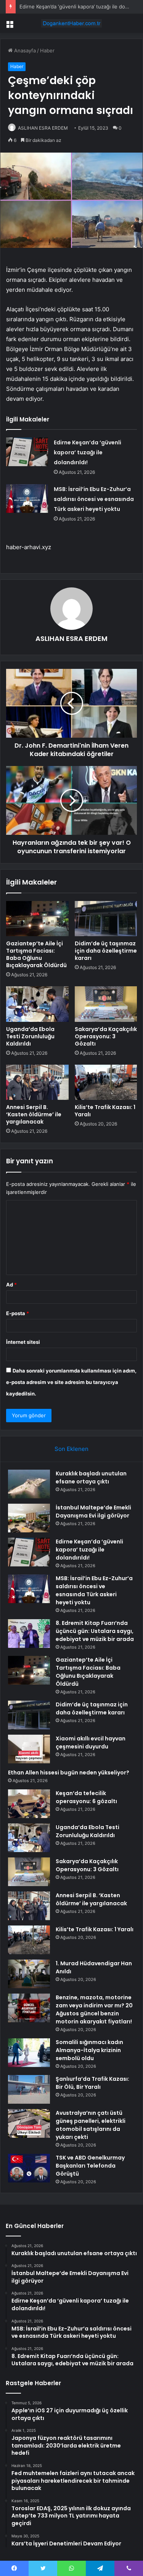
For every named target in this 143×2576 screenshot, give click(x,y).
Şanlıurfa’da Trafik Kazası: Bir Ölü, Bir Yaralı (92, 2083)
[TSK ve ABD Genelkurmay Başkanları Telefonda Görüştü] (29, 2168)
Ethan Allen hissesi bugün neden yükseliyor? (69, 1773)
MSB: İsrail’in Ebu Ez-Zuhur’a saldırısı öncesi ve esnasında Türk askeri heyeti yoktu (94, 499)
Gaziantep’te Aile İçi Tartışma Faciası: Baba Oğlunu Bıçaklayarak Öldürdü (36, 954)
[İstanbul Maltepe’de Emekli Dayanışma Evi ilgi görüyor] (29, 1518)
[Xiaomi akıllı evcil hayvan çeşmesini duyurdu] (29, 1749)
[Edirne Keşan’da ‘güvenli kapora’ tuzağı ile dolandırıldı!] (27, 452)
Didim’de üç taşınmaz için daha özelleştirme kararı (106, 951)
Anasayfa (24, 50)
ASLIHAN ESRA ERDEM (43, 128)
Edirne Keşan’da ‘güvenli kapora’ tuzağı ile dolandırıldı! (88, 452)
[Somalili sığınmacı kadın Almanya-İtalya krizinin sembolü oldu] (29, 2053)
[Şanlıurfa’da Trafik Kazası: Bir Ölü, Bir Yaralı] (29, 2089)
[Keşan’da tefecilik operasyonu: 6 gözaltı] (29, 1804)
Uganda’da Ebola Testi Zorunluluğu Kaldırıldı (30, 1036)
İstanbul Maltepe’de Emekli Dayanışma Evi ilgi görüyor (93, 1512)
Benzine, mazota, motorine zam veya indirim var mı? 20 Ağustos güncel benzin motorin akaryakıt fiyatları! (94, 2009)
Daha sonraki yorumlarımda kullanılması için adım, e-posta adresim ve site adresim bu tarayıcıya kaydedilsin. (71, 1382)
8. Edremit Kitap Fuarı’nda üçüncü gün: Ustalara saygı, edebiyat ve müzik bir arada (95, 1631)
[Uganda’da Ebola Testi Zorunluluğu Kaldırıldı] (37, 1004)
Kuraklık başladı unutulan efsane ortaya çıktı (91, 1477)
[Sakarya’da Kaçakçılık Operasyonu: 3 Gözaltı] (106, 1004)
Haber (47, 50)
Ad (11, 1285)
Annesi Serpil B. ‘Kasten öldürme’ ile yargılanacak (34, 1114)
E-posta (18, 1313)
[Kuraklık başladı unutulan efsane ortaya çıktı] (29, 1484)
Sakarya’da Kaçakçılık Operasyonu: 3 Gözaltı (106, 1036)
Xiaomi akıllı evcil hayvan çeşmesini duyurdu (91, 1743)
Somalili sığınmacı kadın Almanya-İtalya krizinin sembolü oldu (89, 2050)
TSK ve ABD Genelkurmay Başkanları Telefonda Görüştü (90, 2166)
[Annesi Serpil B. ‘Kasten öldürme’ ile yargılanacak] (37, 1082)
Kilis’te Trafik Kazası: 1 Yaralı (105, 1111)
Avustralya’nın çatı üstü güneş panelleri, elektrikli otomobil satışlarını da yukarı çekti (91, 2125)
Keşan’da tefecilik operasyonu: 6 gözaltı (86, 1797)
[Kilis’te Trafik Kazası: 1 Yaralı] (106, 1082)
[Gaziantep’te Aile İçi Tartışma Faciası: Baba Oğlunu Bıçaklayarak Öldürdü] (37, 919)
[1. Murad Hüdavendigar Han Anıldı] (29, 1974)
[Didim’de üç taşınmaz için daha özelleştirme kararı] (106, 919)
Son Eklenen (71, 1449)
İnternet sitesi (23, 1342)
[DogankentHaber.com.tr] (72, 23)
